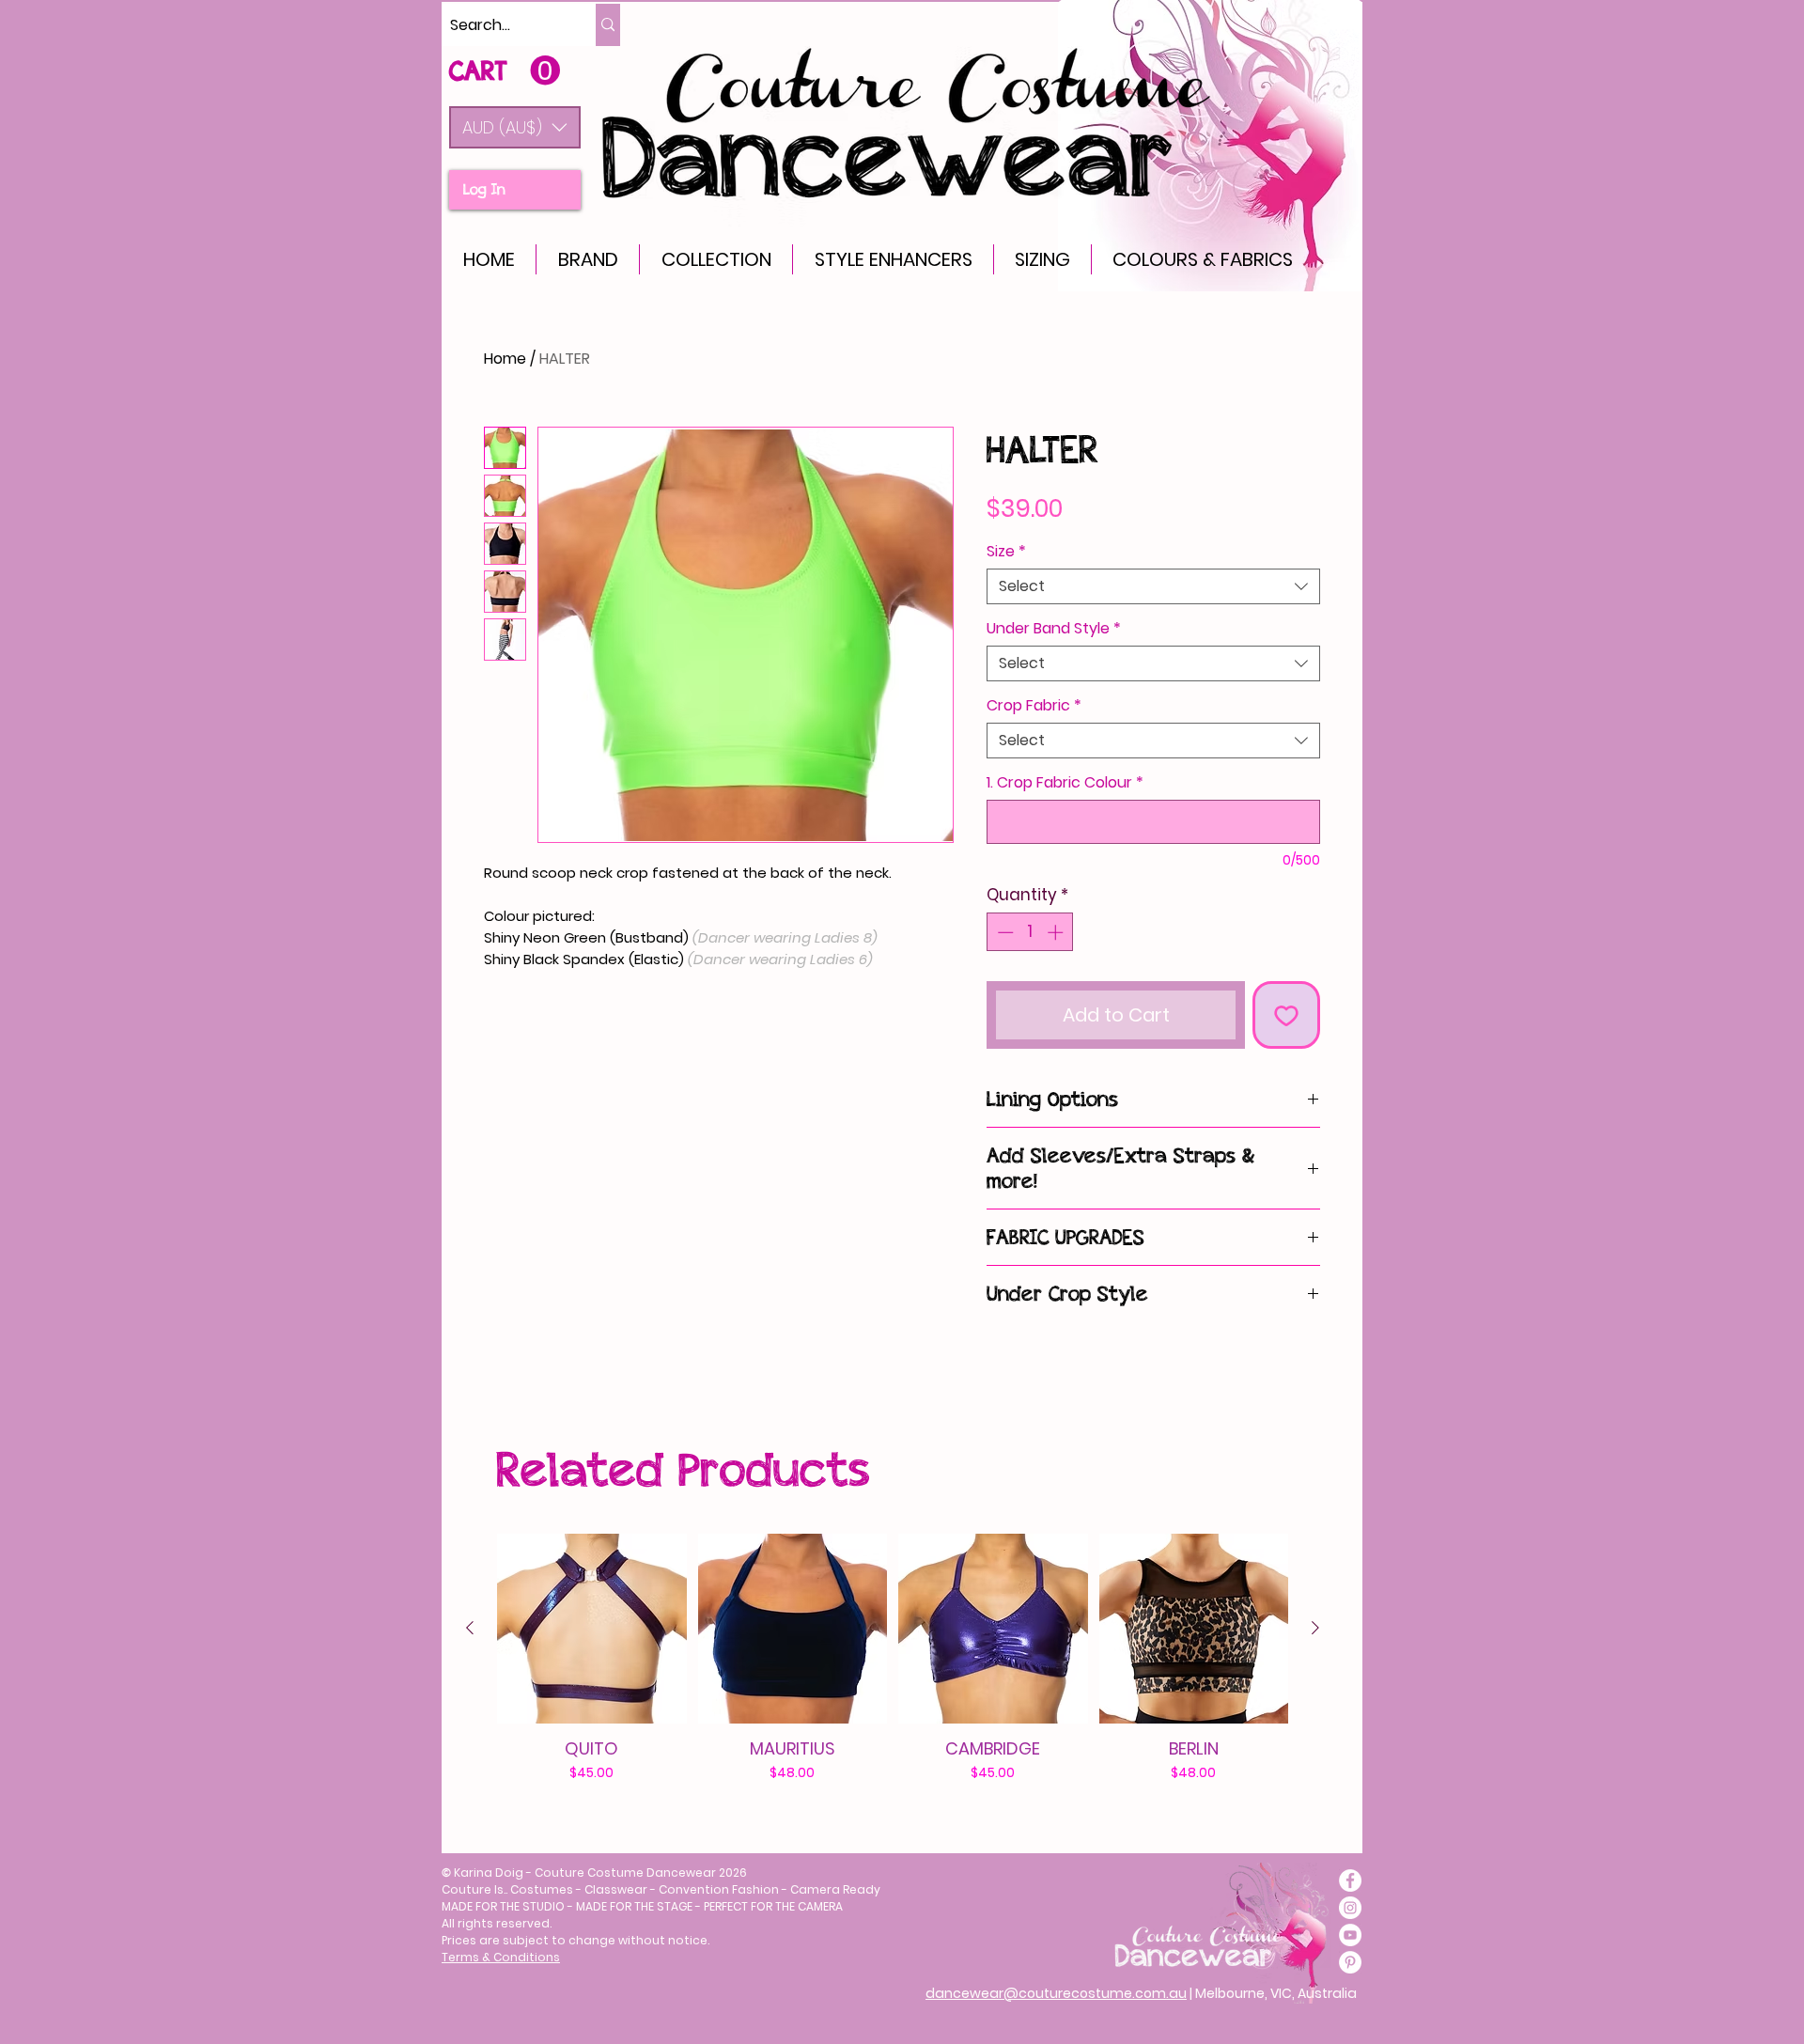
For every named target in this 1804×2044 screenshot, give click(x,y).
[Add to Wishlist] (1286, 1015)
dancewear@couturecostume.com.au (1056, 1993)
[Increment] (1057, 932)
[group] (893, 1658)
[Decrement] (1003, 932)
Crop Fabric (1034, 706)
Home (505, 359)
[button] (515, 127)
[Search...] (608, 25)
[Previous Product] (470, 1628)
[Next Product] (1315, 1628)
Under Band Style (1054, 629)
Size (1006, 552)
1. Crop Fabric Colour (1065, 783)
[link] (505, 71)
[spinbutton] (1030, 932)
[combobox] (1153, 586)
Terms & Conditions (501, 1957)
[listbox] (515, 127)
